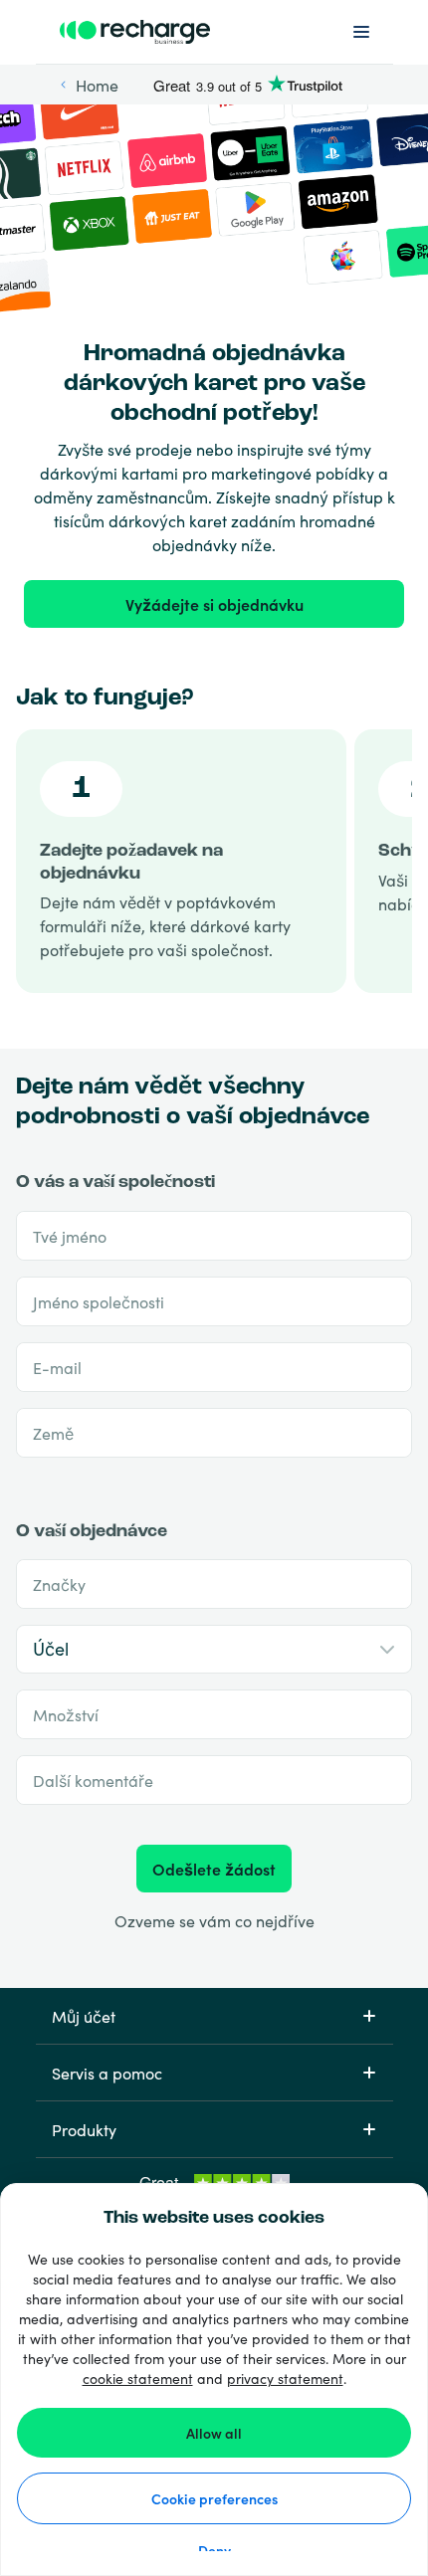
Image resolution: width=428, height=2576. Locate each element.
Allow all (214, 2433)
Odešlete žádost (214, 1869)
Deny (214, 2550)
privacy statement (285, 2378)
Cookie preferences (214, 2498)
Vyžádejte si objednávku (214, 604)
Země (53, 1433)
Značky (59, 1584)
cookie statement (138, 2378)
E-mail (57, 1367)
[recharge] (135, 32)
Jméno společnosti (99, 1301)
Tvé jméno (70, 1236)
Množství (66, 1714)
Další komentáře (93, 1780)
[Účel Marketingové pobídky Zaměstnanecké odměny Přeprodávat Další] (214, 1649)
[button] (214, 2016)
